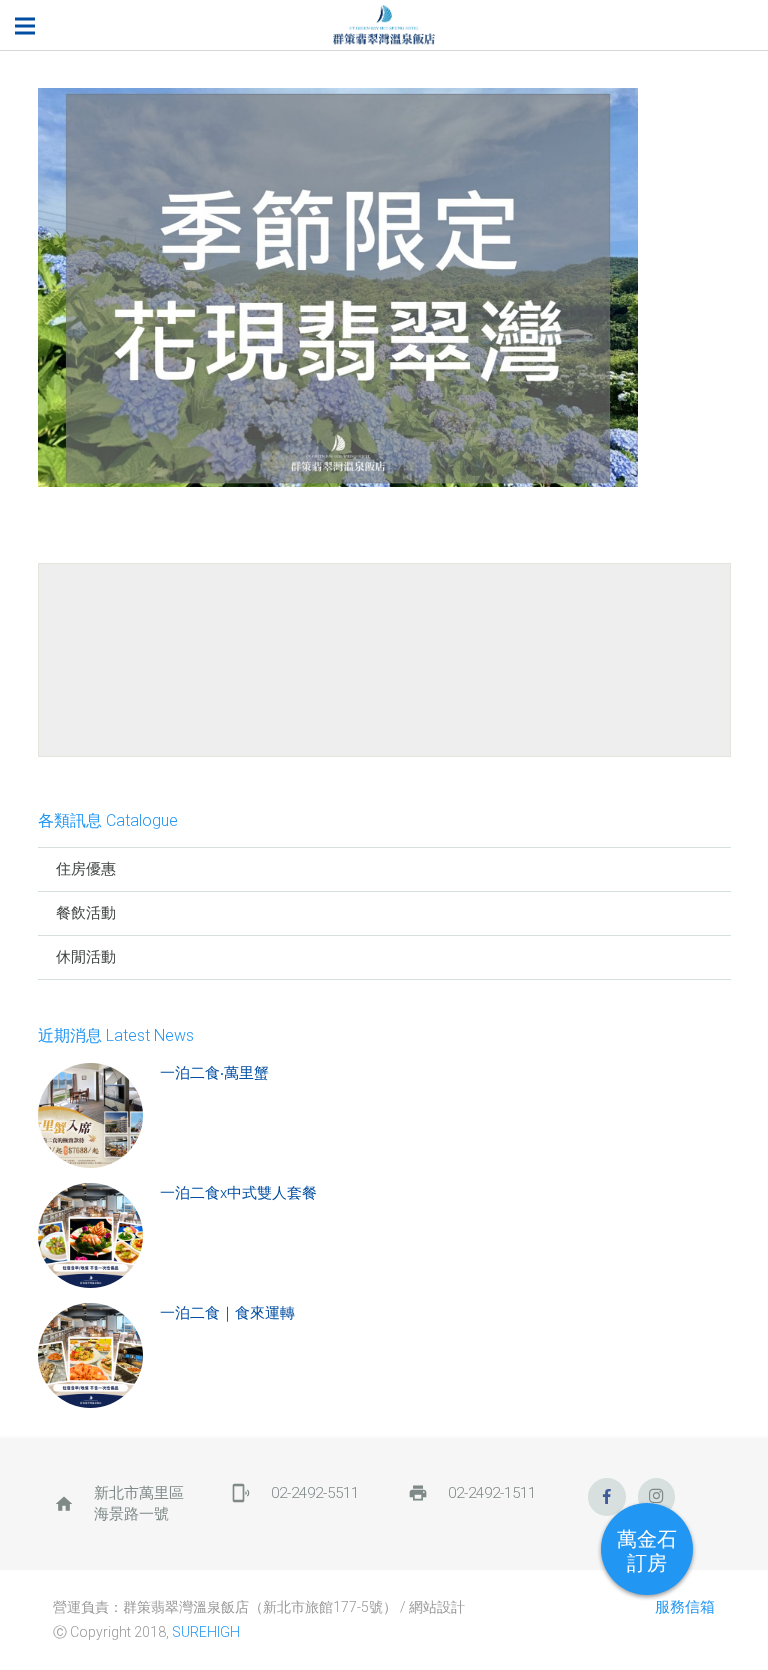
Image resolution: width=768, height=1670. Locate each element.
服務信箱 (685, 1607)
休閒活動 (86, 957)
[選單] (25, 26)
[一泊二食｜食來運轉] (90, 1355)
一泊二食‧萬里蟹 (214, 1073)
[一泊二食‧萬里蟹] (90, 1115)
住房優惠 (86, 869)
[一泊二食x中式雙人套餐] (90, 1235)
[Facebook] (607, 1497)
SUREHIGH (206, 1632)
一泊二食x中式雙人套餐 (238, 1193)
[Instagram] (657, 1497)
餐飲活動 (86, 913)
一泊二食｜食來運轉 (227, 1313)
